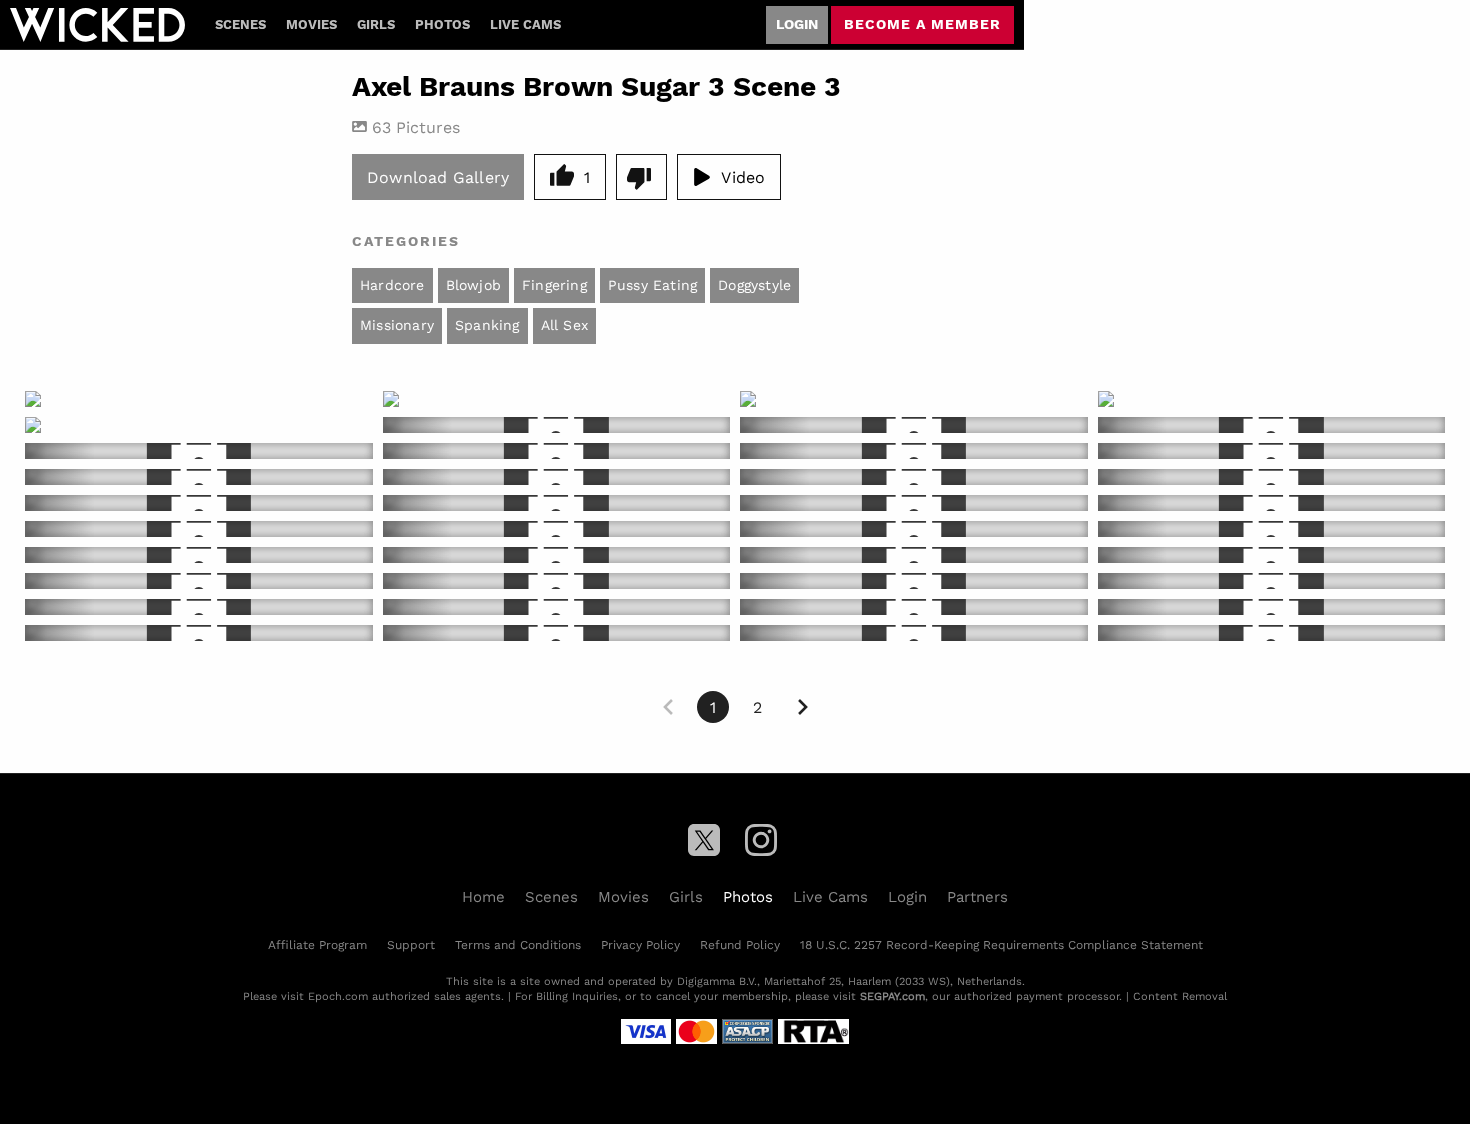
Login (797, 24)
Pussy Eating (652, 285)
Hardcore (392, 285)
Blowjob (473, 285)
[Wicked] (97, 25)
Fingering (554, 285)
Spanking (487, 325)
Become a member (922, 24)
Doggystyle (754, 285)
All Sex (564, 325)
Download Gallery (438, 176)
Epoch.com (338, 996)
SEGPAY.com (892, 996)
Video (743, 176)
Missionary (397, 325)
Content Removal (1180, 996)
